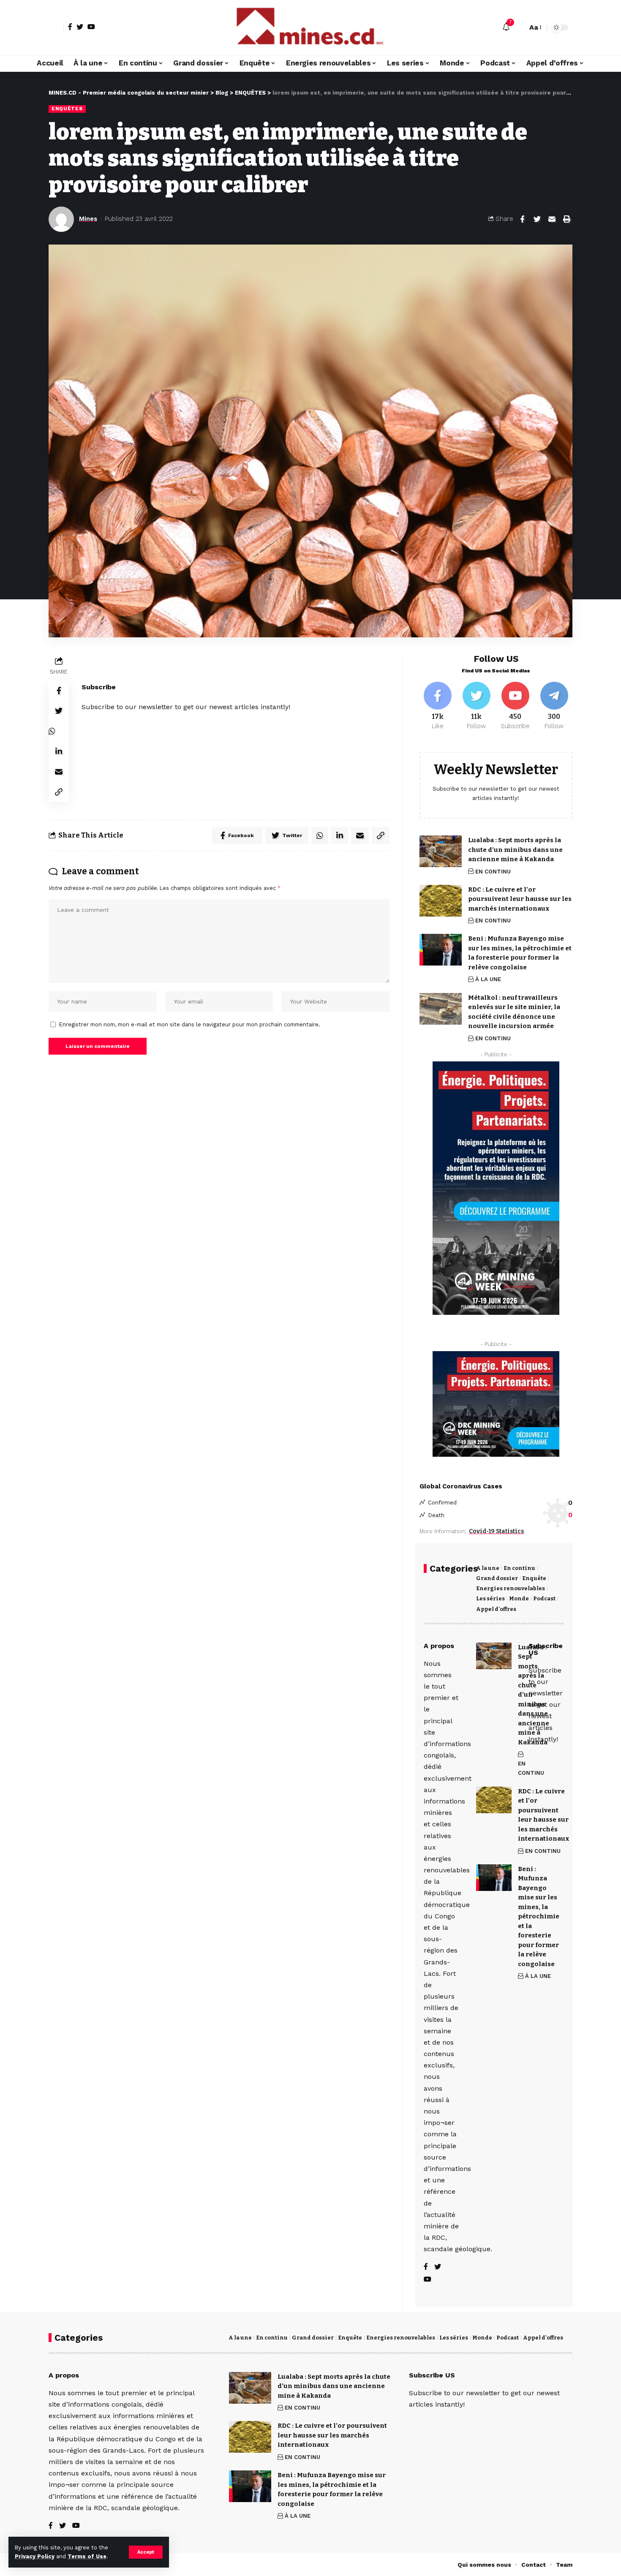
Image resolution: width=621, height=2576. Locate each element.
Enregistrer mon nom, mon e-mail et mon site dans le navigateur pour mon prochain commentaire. (190, 1024)
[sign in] (56, 27)
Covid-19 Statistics (496, 1531)
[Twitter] (80, 27)
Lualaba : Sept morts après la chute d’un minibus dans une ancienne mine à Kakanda (515, 850)
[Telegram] (554, 706)
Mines (88, 219)
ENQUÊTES (67, 109)
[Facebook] (70, 27)
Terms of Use (87, 2556)
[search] (519, 27)
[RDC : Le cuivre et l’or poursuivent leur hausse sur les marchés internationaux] (441, 901)
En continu (519, 1568)
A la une (488, 1568)
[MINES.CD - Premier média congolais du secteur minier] (310, 27)
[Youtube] (515, 706)
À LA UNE (488, 979)
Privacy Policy (35, 2556)
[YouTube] (91, 27)
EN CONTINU (493, 872)
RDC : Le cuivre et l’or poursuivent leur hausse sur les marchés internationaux (520, 899)
